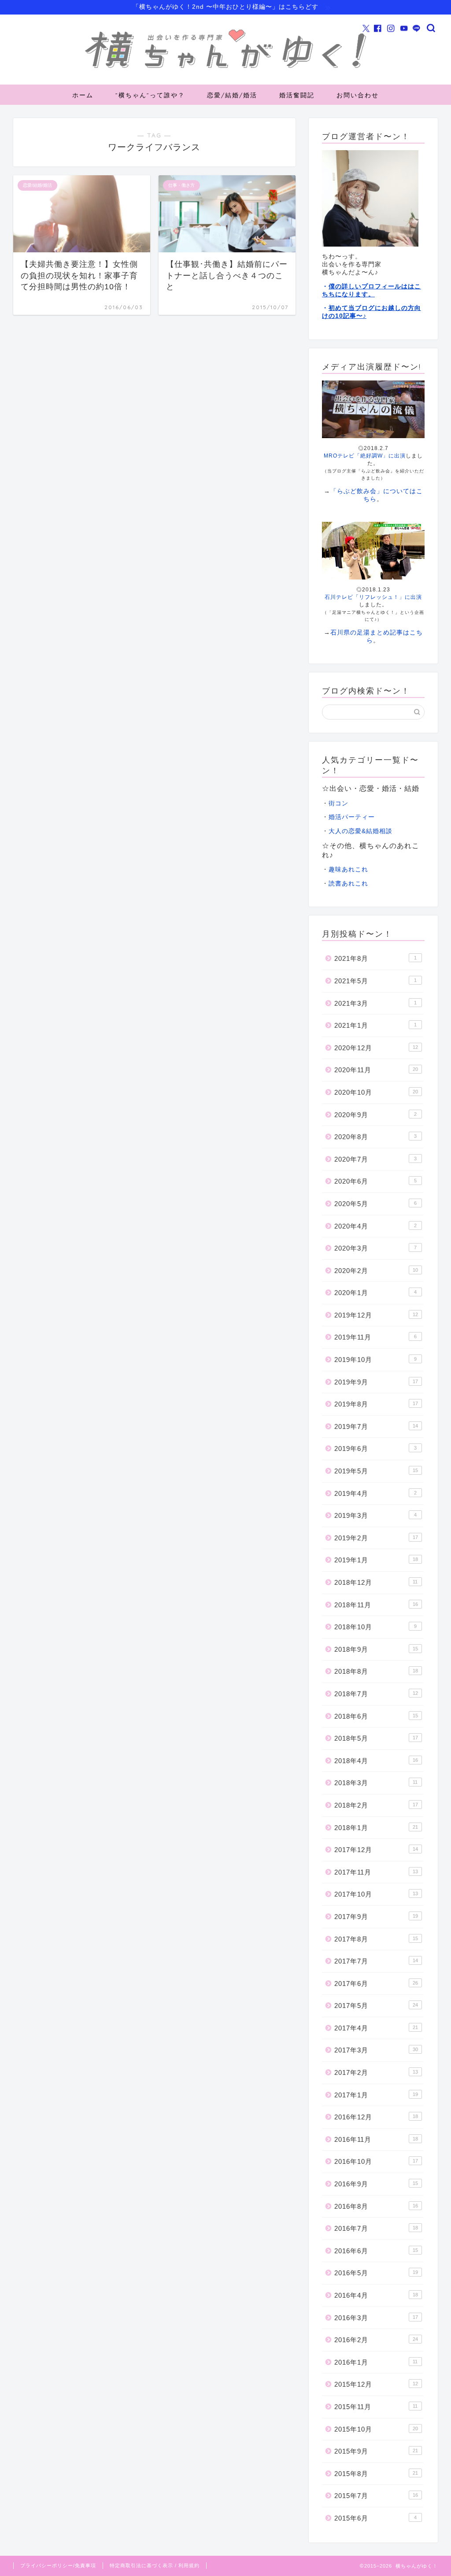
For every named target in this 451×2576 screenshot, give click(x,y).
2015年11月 (376, 2407)
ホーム (83, 95)
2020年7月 (375, 1159)
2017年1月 (376, 2095)
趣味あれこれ (348, 869)
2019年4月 (375, 1493)
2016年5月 (376, 2273)
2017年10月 (376, 1894)
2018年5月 (376, 1738)
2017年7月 (376, 1961)
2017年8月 (376, 1939)
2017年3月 (376, 2050)
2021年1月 (375, 1025)
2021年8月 (375, 958)
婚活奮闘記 (297, 95)
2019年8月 (376, 1404)
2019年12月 (376, 1315)
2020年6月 (375, 1181)
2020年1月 (375, 1293)
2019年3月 (375, 1515)
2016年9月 (376, 2184)
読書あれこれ (348, 884)
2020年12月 (376, 1048)
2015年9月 (376, 2451)
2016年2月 (376, 2340)
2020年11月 (376, 1070)
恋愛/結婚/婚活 (232, 95)
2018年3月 (376, 1783)
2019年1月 (376, 1560)
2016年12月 (376, 2117)
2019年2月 (376, 1538)
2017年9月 (376, 1917)
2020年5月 (375, 1204)
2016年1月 (376, 2362)
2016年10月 (376, 2161)
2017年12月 (376, 1850)
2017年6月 (376, 1984)
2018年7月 (376, 1694)
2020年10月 (376, 1092)
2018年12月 (376, 1582)
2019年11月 (375, 1337)
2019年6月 (375, 1449)
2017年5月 (376, 2006)
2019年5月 (376, 1471)
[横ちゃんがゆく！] (225, 69)
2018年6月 (376, 1716)
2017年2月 (376, 2072)
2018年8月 (376, 1671)
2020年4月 (375, 1226)
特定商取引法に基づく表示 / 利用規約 (155, 2565)
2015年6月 (375, 2518)
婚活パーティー (352, 817)
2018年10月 (375, 1627)
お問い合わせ (358, 95)
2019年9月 (376, 1382)
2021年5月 (375, 981)
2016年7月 (376, 2228)
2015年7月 (376, 2496)
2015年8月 (376, 2474)
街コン (338, 803)
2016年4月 (376, 2295)
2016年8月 (376, 2206)
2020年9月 (375, 1115)
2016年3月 (376, 2318)
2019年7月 (376, 1426)
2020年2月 (376, 1271)
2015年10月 (376, 2429)
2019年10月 (375, 1360)
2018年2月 (376, 1805)
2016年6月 (376, 2251)
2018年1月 (376, 1828)
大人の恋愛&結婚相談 (360, 831)
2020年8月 (375, 1137)
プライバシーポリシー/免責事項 (58, 2565)
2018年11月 (376, 1605)
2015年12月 (376, 2384)
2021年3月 (375, 1003)
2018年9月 (376, 1649)
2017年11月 (376, 1872)
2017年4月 (376, 2028)
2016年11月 (376, 2139)
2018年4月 (376, 1761)
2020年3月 (375, 1248)
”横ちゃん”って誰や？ (150, 95)
